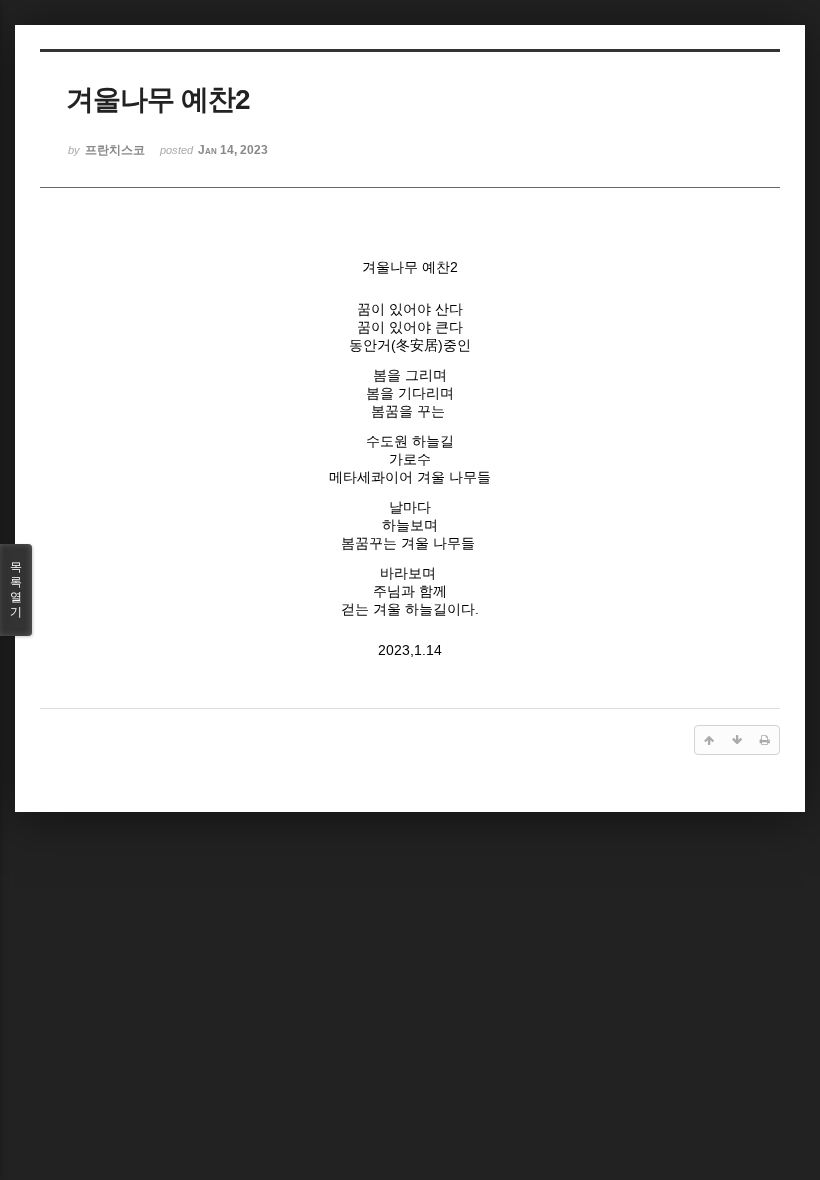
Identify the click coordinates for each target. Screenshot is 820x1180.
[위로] (709, 740)
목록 (16, 589)
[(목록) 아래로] (737, 740)
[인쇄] (765, 740)
